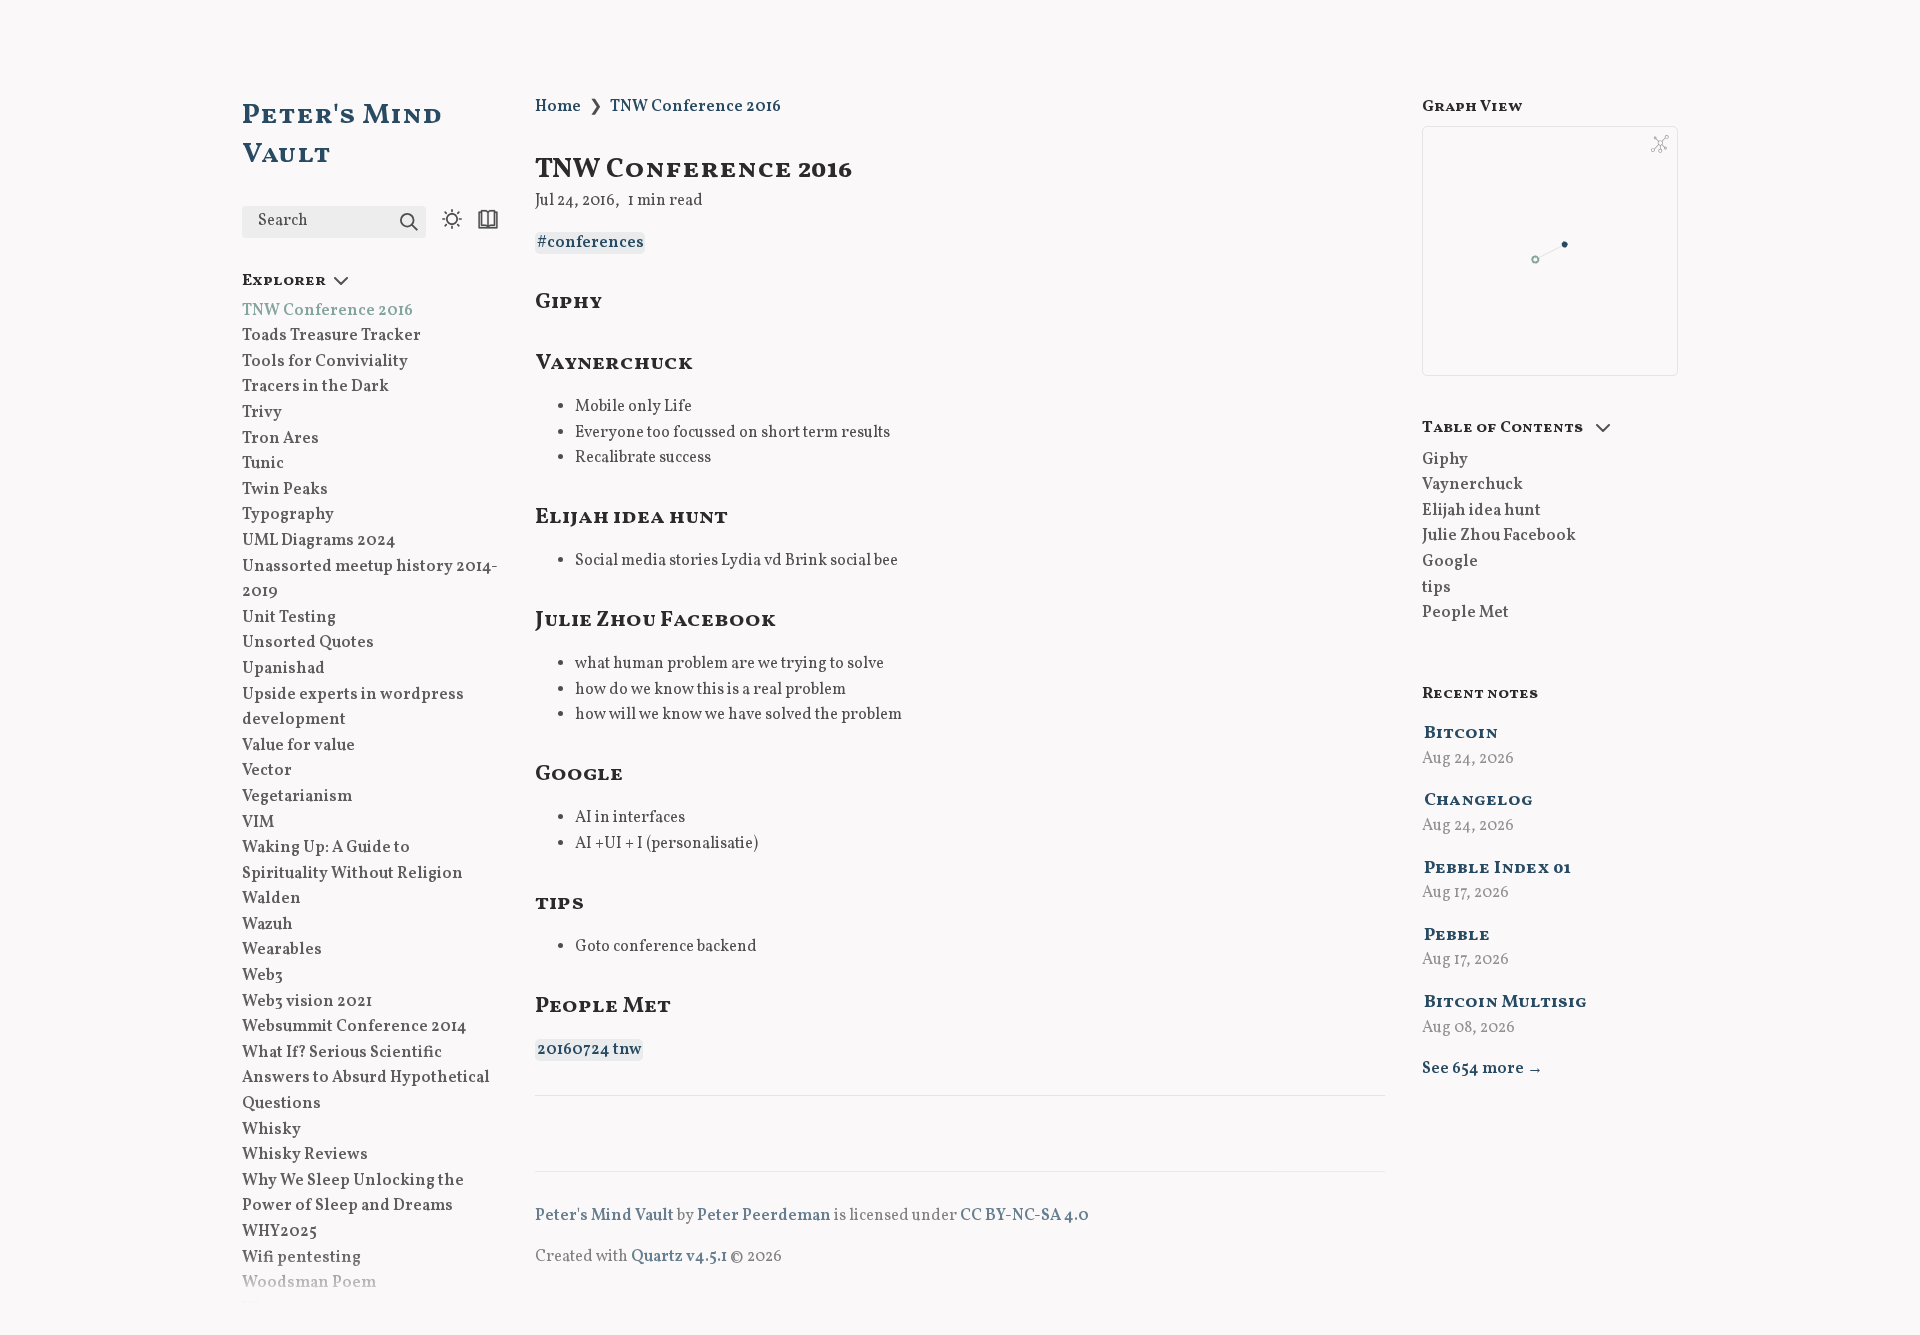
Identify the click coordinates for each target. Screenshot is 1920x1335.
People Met (1465, 614)
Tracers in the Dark (315, 388)
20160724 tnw (589, 1050)
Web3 (262, 976)
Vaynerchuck (1472, 486)
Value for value (298, 746)
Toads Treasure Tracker (331, 337)
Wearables (282, 951)
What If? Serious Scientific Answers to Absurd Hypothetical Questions (366, 1078)
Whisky (271, 1130)
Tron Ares (280, 439)
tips (1436, 588)
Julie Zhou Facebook (1499, 537)
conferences (595, 243)
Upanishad (283, 669)
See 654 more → (1482, 1069)
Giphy (1445, 460)
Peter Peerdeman (764, 1216)
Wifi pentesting (301, 1258)
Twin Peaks (285, 490)
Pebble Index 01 (1497, 868)
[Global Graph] (1660, 144)
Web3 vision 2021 (307, 1002)
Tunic (263, 465)
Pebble (1457, 935)
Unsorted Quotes (308, 644)
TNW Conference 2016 (327, 311)
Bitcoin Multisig (1505, 1002)
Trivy (262, 413)
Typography (288, 516)
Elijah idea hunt (1481, 511)
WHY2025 (279, 1232)
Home (558, 107)
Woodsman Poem (309, 1284)
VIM (258, 823)
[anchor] (620, 299)
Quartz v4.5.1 (679, 1257)
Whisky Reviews (305, 1156)
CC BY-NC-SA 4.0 (1024, 1216)
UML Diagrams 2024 (319, 541)
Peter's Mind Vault (604, 1216)
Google (1450, 562)
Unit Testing (289, 618)
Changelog (1478, 800)
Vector (267, 772)
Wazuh (267, 925)
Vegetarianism (297, 797)
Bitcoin (1461, 733)
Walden (271, 900)
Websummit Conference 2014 (354, 1028)
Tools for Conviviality (325, 362)
